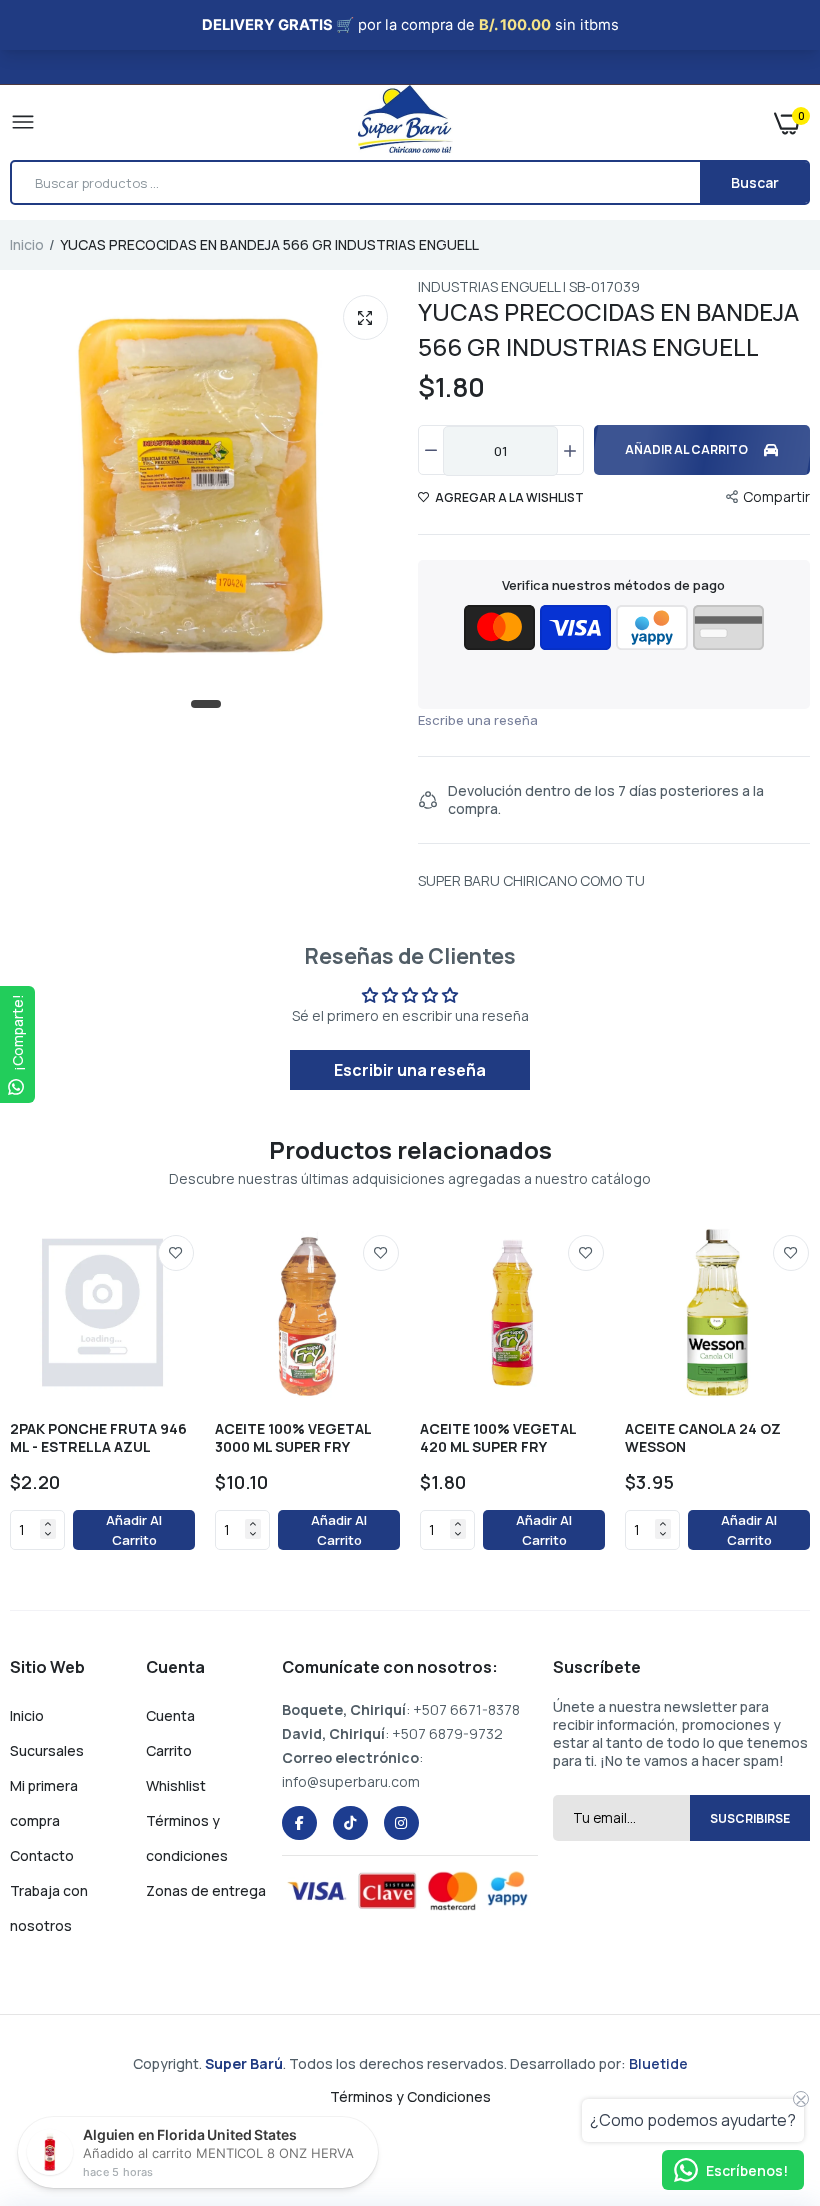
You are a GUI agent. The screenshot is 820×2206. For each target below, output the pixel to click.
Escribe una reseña (478, 720)
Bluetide (658, 2063)
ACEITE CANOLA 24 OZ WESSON (703, 1438)
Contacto (42, 1855)
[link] (176, 1253)
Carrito (169, 1750)
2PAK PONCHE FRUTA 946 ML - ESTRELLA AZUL (98, 1438)
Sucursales (47, 1750)
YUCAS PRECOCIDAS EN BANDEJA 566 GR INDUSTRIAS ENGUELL (608, 329)
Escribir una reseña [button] (410, 1070)
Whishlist (176, 1785)
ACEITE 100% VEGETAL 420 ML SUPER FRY (498, 1438)
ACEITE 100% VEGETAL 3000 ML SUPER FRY (293, 1438)
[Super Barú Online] (405, 122)
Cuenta (170, 1715)
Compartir (776, 496)
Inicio (27, 244)
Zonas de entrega (206, 1890)
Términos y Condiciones (410, 2096)
